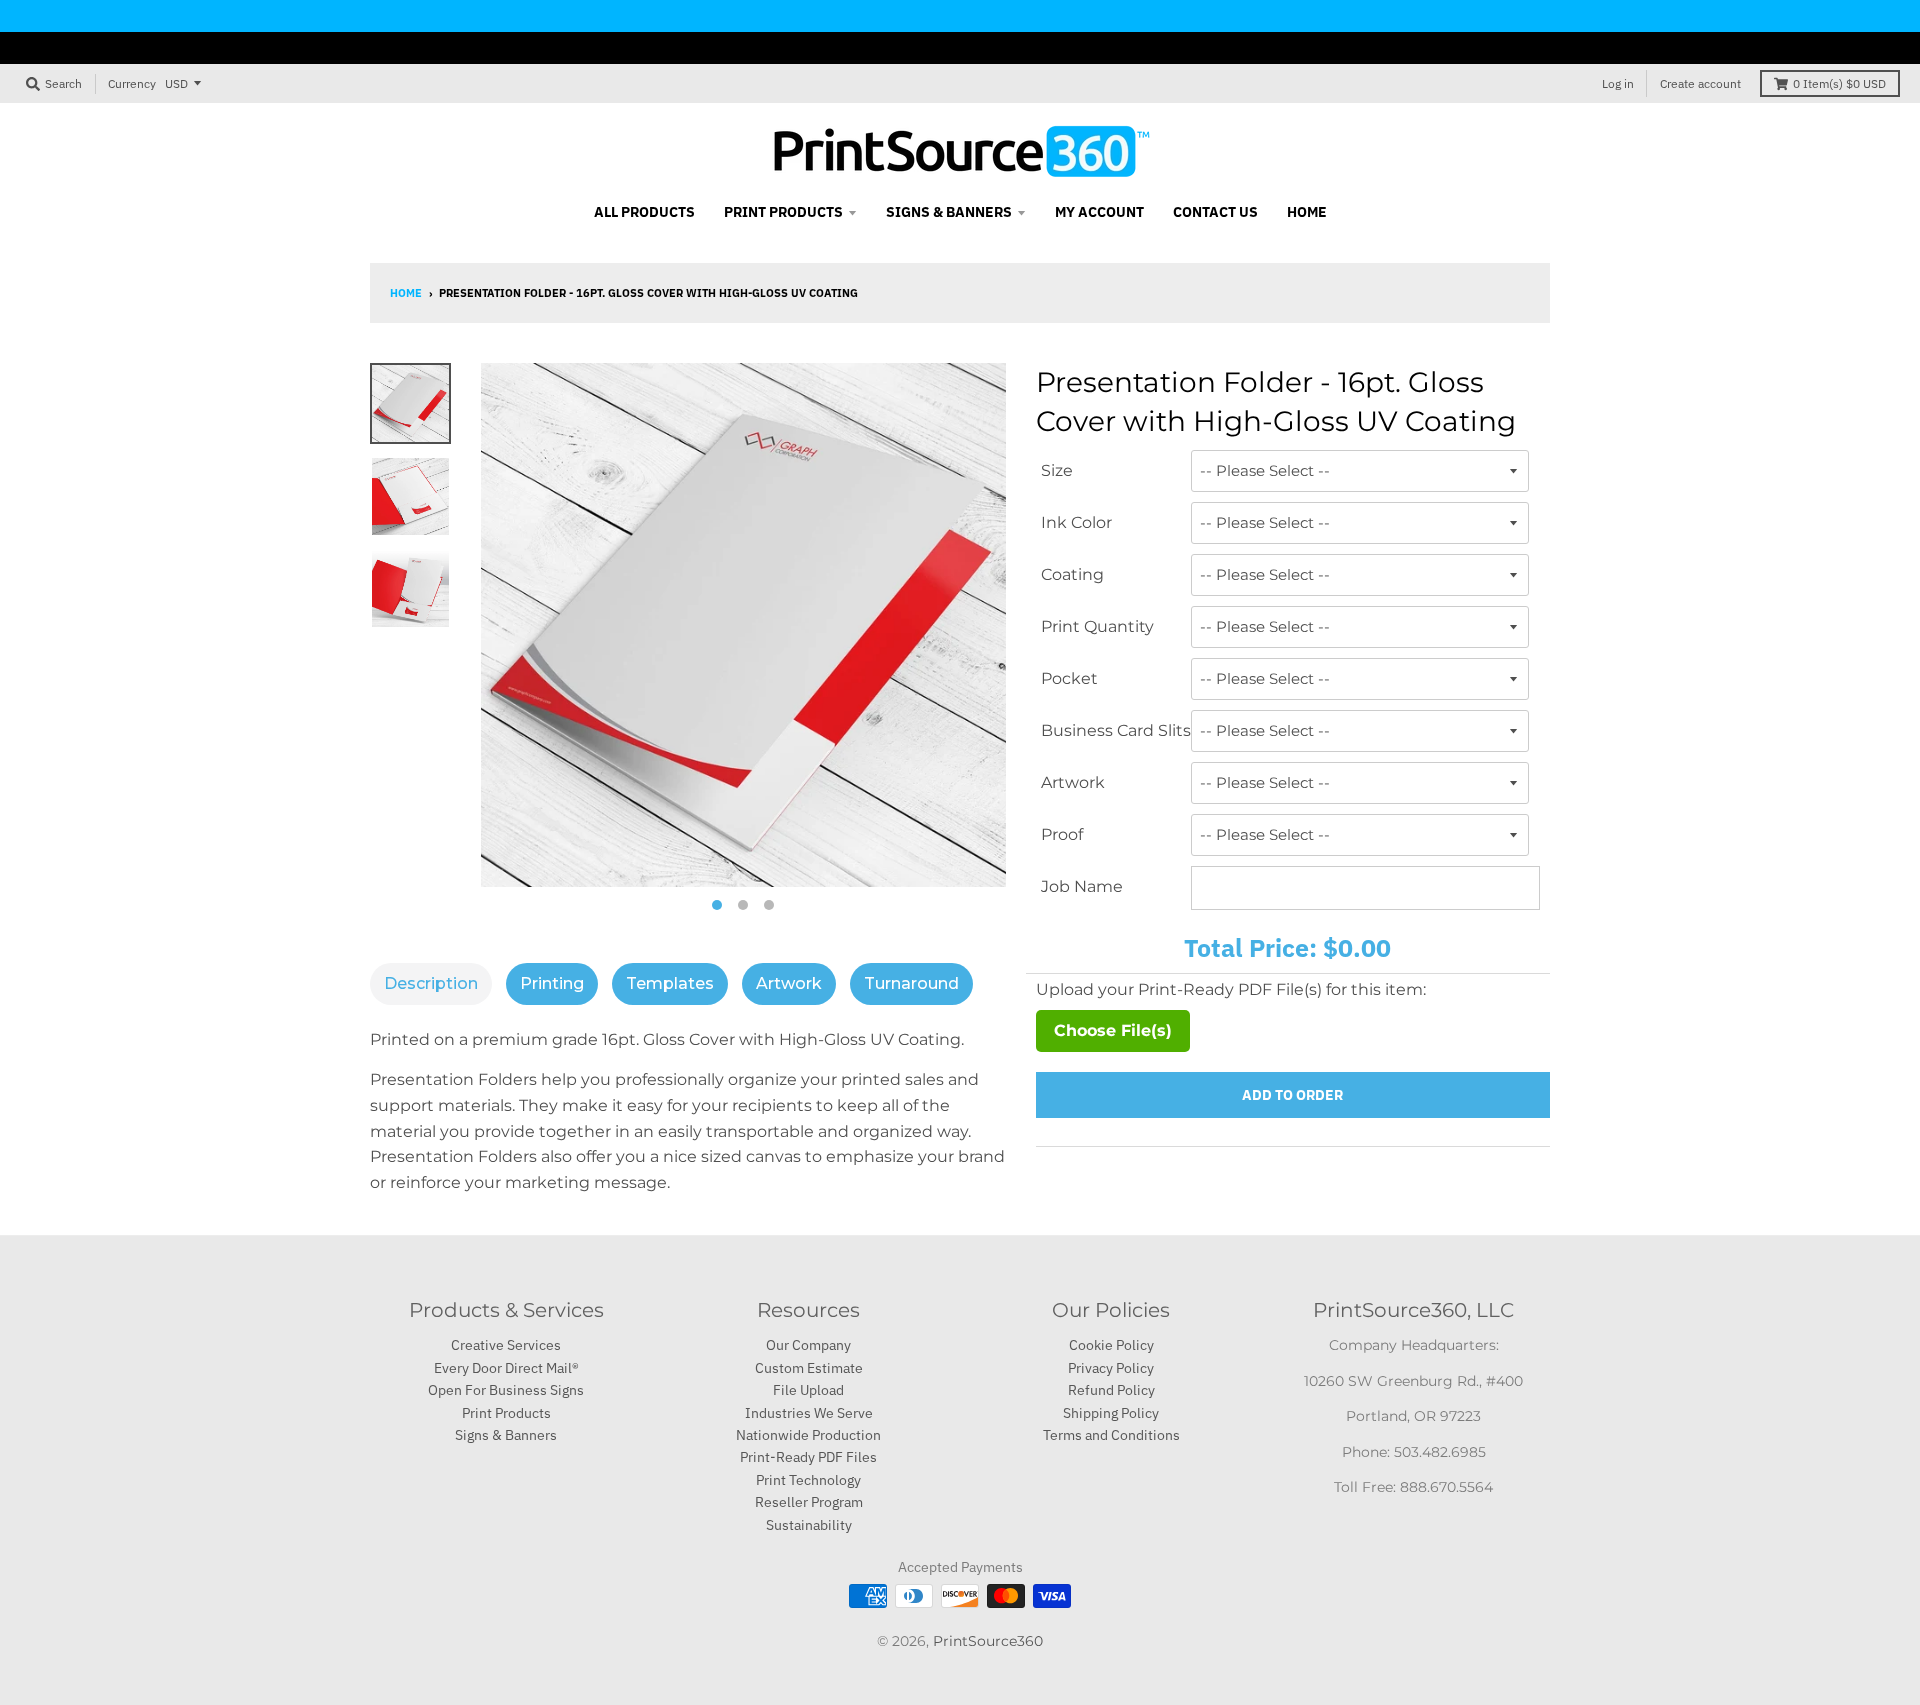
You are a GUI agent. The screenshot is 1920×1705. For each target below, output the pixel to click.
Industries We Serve (809, 1413)
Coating (1072, 574)
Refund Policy (1111, 1390)
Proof (1062, 834)
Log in (1618, 83)
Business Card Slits (1116, 730)
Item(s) (1839, 83)
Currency (132, 83)
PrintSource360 (988, 1641)
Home (406, 293)
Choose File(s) (1113, 1030)
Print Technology (808, 1480)
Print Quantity (1097, 626)
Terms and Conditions (1111, 1435)
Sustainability (809, 1525)
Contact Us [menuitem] (1215, 212)
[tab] (431, 984)
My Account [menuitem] (1099, 212)
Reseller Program (809, 1502)
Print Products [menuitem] (783, 212)
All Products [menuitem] (644, 212)
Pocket (1069, 678)
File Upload (808, 1390)
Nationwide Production (808, 1435)
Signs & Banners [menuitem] (949, 212)
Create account (1700, 83)
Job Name (1082, 886)
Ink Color (1076, 522)
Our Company (808, 1345)
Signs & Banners (506, 1435)
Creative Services (506, 1345)
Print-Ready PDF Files (808, 1457)
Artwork (1073, 782)
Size (1057, 470)
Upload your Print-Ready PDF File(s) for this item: (1231, 989)
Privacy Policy (1111, 1368)
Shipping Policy (1111, 1413)
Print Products (506, 1413)
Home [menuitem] (1307, 212)
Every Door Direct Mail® (506, 1368)
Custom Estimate (809, 1368)
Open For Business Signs (506, 1390)
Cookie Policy (1111, 1345)
